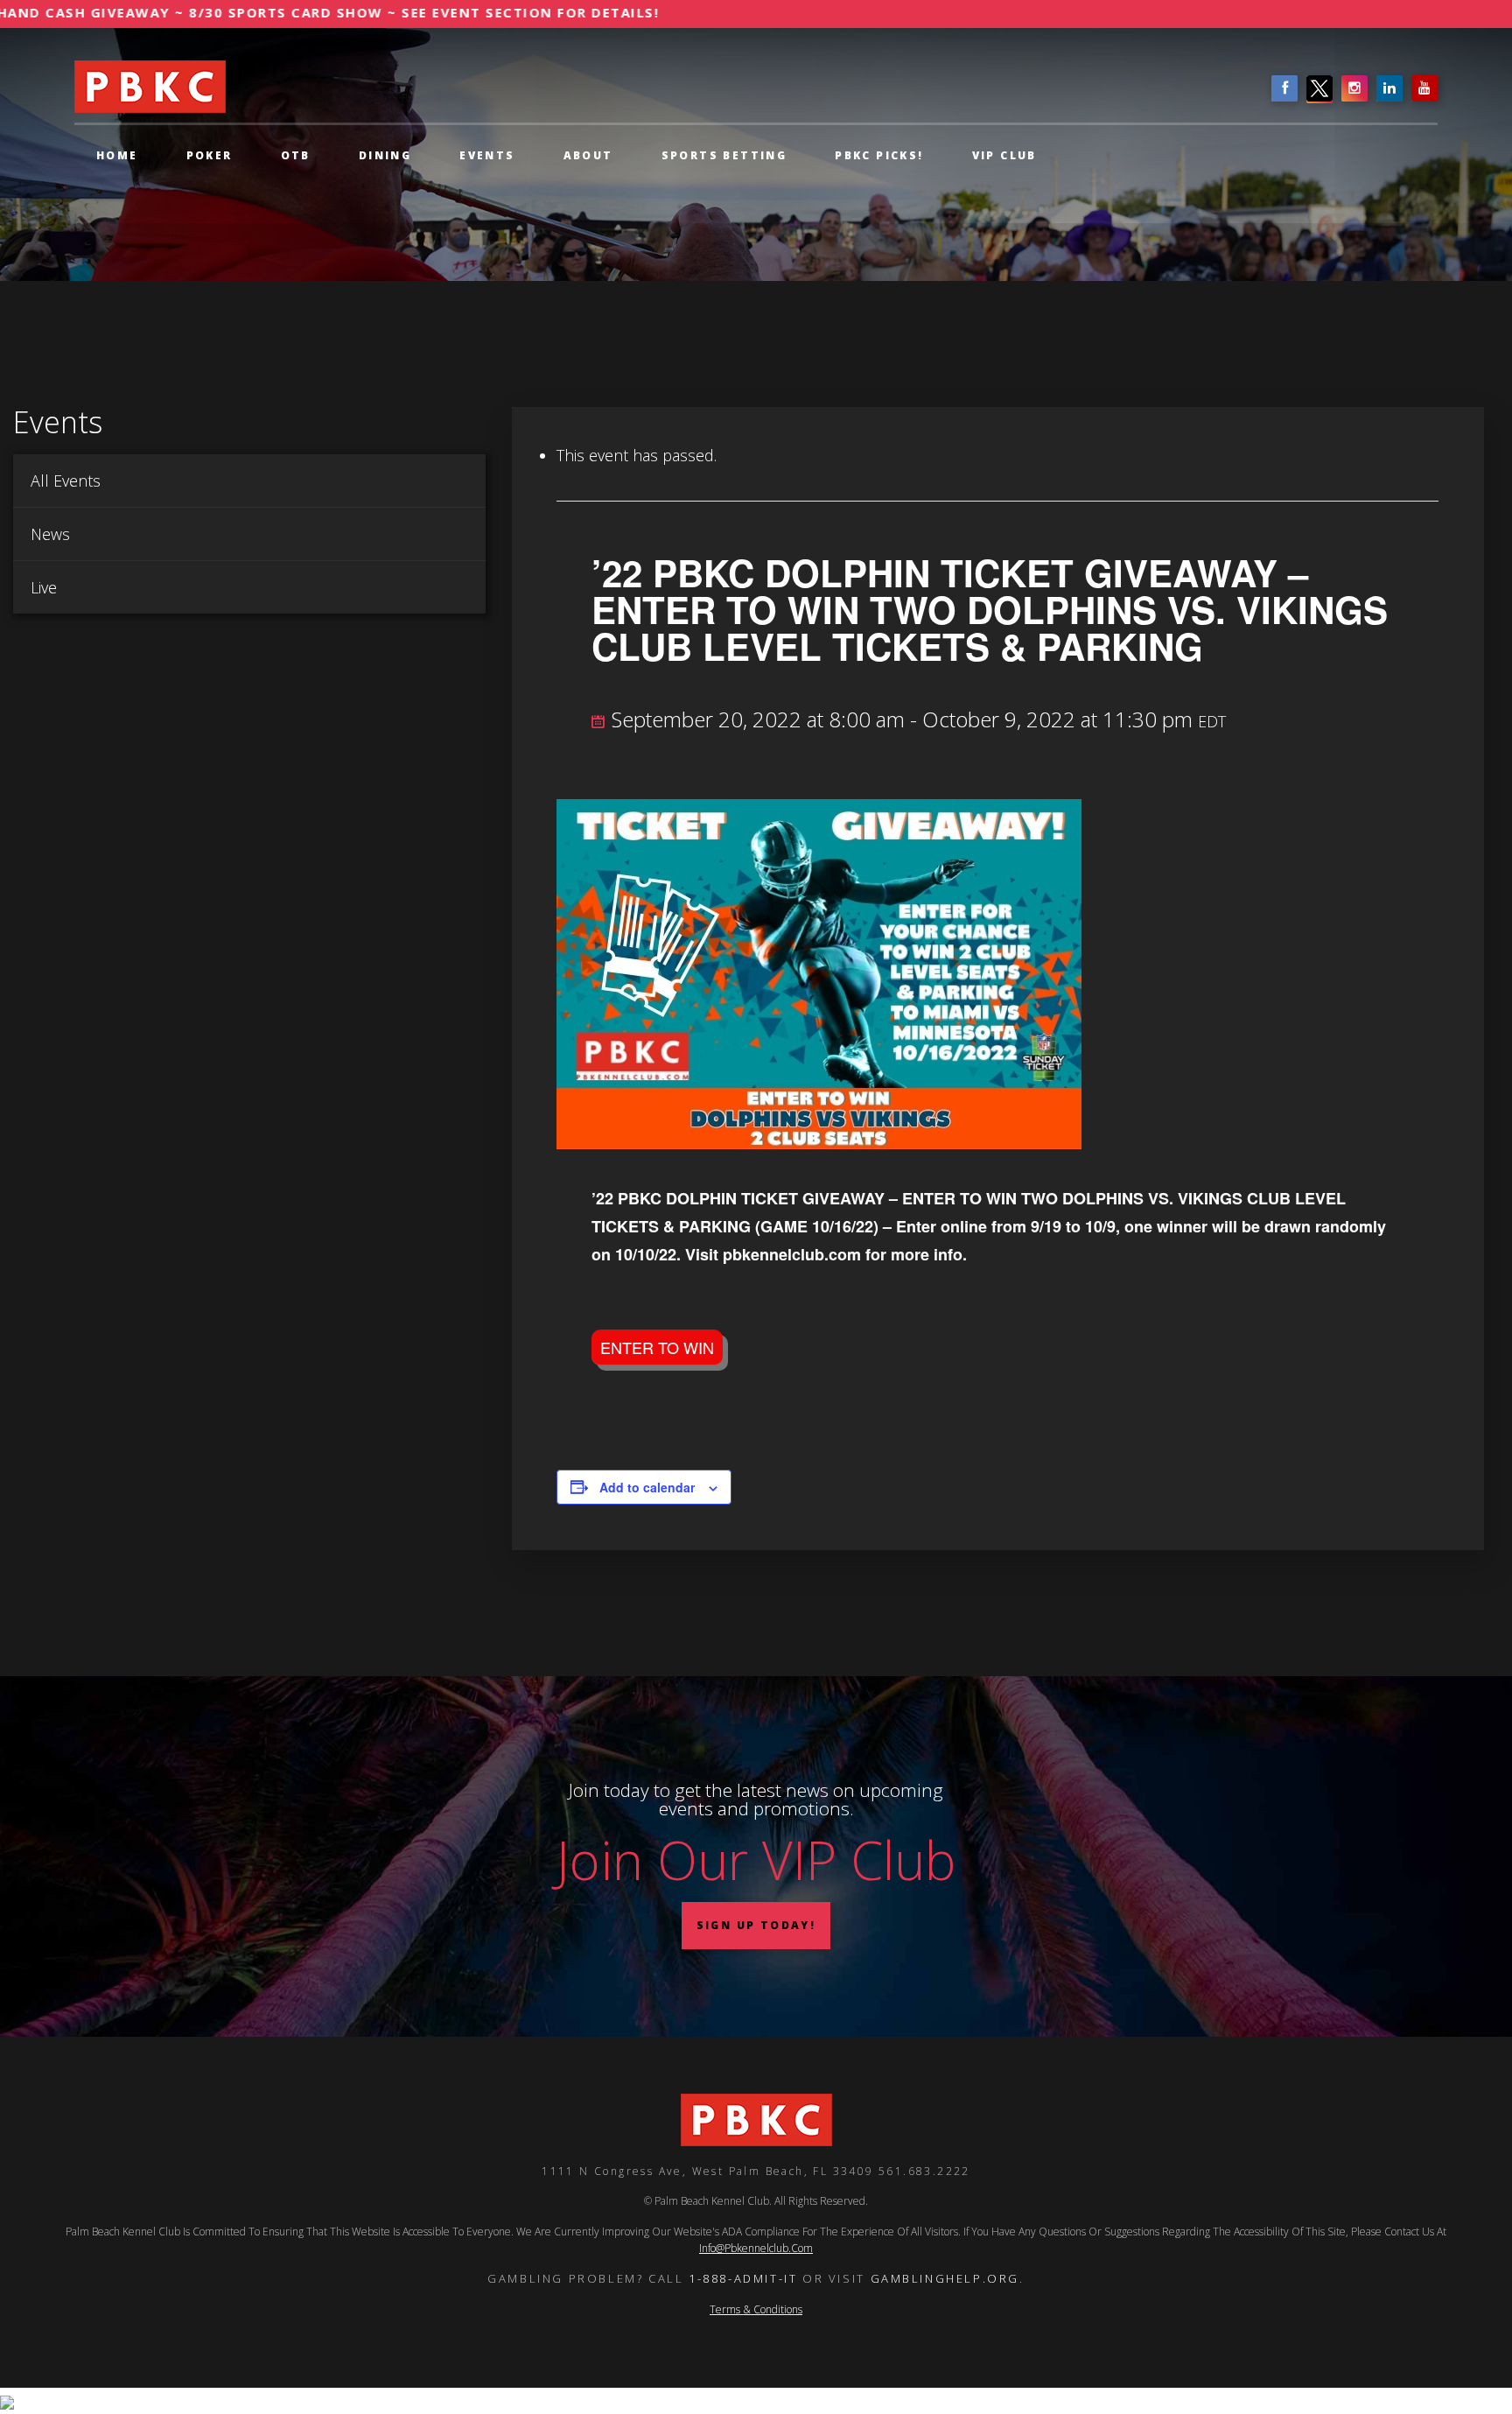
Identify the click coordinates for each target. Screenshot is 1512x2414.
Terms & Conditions (756, 2309)
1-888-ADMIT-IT (743, 2278)
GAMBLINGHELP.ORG (945, 2278)
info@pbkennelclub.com (756, 2248)
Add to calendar (647, 1487)
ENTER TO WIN (657, 1347)
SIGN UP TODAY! (756, 1925)
